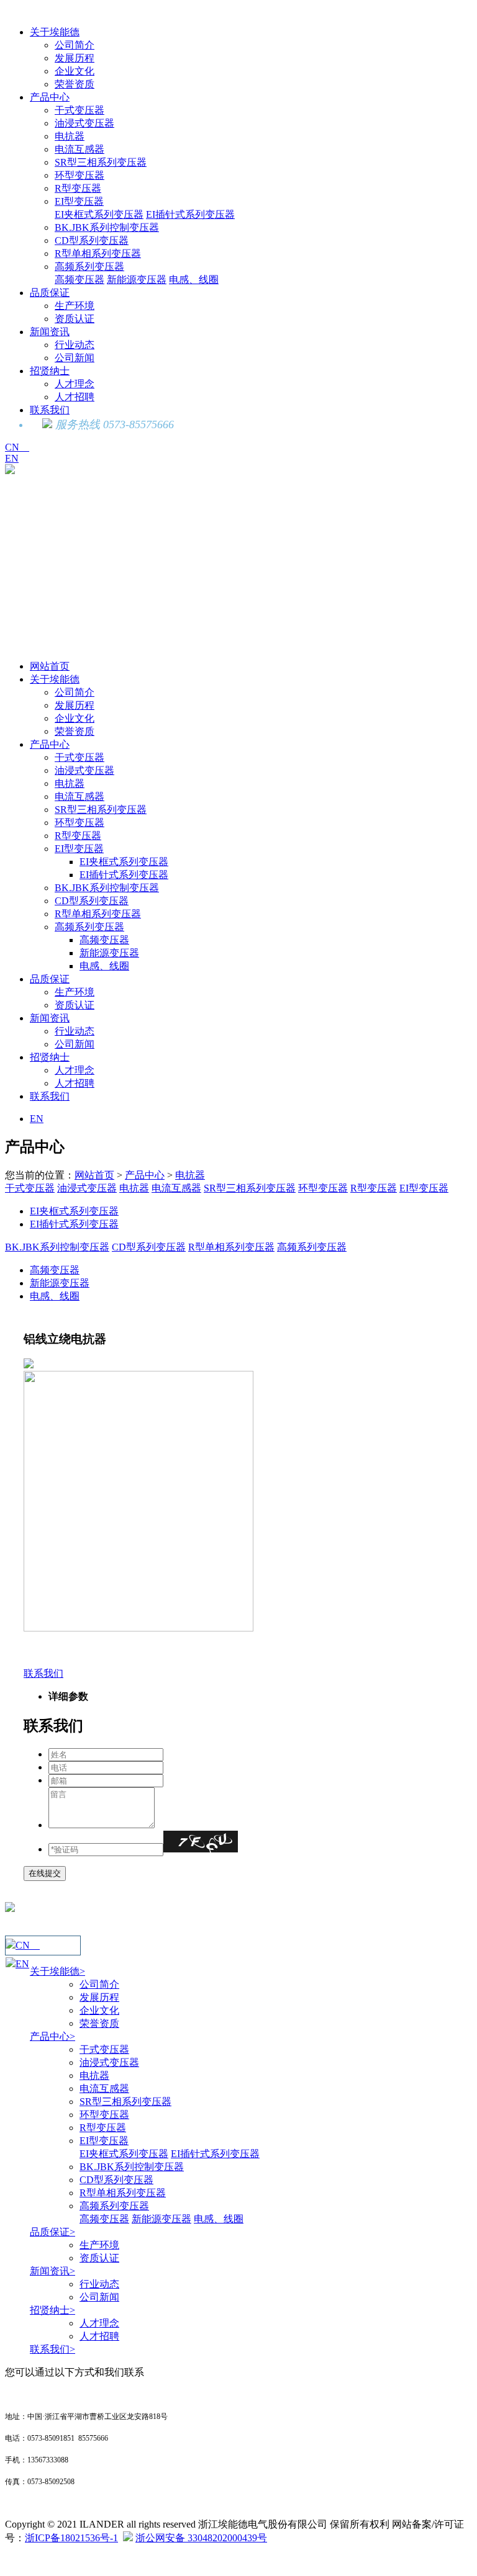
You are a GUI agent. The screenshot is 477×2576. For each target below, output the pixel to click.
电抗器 (70, 136)
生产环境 (75, 306)
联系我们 (50, 410)
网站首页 (50, 666)
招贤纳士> (52, 2310)
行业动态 (75, 345)
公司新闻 (75, 358)
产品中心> (52, 2036)
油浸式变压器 (84, 123)
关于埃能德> (57, 1971)
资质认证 (75, 319)
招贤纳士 (50, 371)
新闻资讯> (52, 2271)
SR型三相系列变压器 (101, 162)
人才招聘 (75, 397)
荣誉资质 (75, 84)
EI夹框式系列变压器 (99, 214)
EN (12, 458)
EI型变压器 (79, 201)
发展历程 (75, 58)
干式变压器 (79, 110)
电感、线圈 (194, 280)
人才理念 (75, 384)
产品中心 (50, 97)
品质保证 (50, 293)
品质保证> (52, 2232)
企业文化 (75, 71)
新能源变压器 (137, 280)
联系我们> (52, 2349)
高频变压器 (79, 280)
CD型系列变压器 (92, 240)
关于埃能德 (55, 32)
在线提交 (45, 1873)
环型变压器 (79, 175)
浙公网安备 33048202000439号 (201, 2538)
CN (17, 447)
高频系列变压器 (89, 267)
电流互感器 (79, 149)
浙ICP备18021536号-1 (71, 2538)
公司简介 (75, 45)
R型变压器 (78, 188)
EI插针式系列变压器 (190, 214)
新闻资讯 (50, 332)
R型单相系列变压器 (98, 254)
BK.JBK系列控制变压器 (107, 227)
